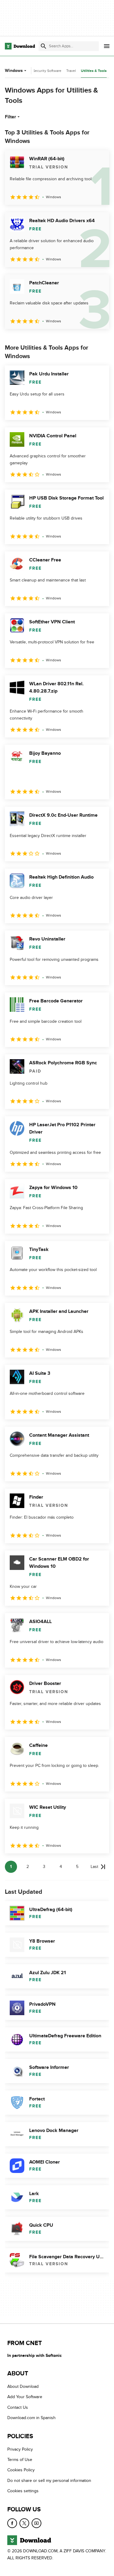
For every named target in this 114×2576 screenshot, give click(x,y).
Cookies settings (23, 2491)
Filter (10, 117)
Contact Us (18, 2407)
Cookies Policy (21, 2470)
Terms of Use (20, 2460)
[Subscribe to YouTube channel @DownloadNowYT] (36, 2523)
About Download (23, 2386)
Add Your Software (25, 2397)
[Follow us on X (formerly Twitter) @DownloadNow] (24, 2523)
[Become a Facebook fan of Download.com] (12, 2523)
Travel (71, 71)
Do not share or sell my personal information (49, 2481)
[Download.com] (20, 46)
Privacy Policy (20, 2449)
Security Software (47, 71)
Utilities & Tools (94, 71)
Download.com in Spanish (31, 2418)
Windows (14, 71)
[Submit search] (43, 46)
